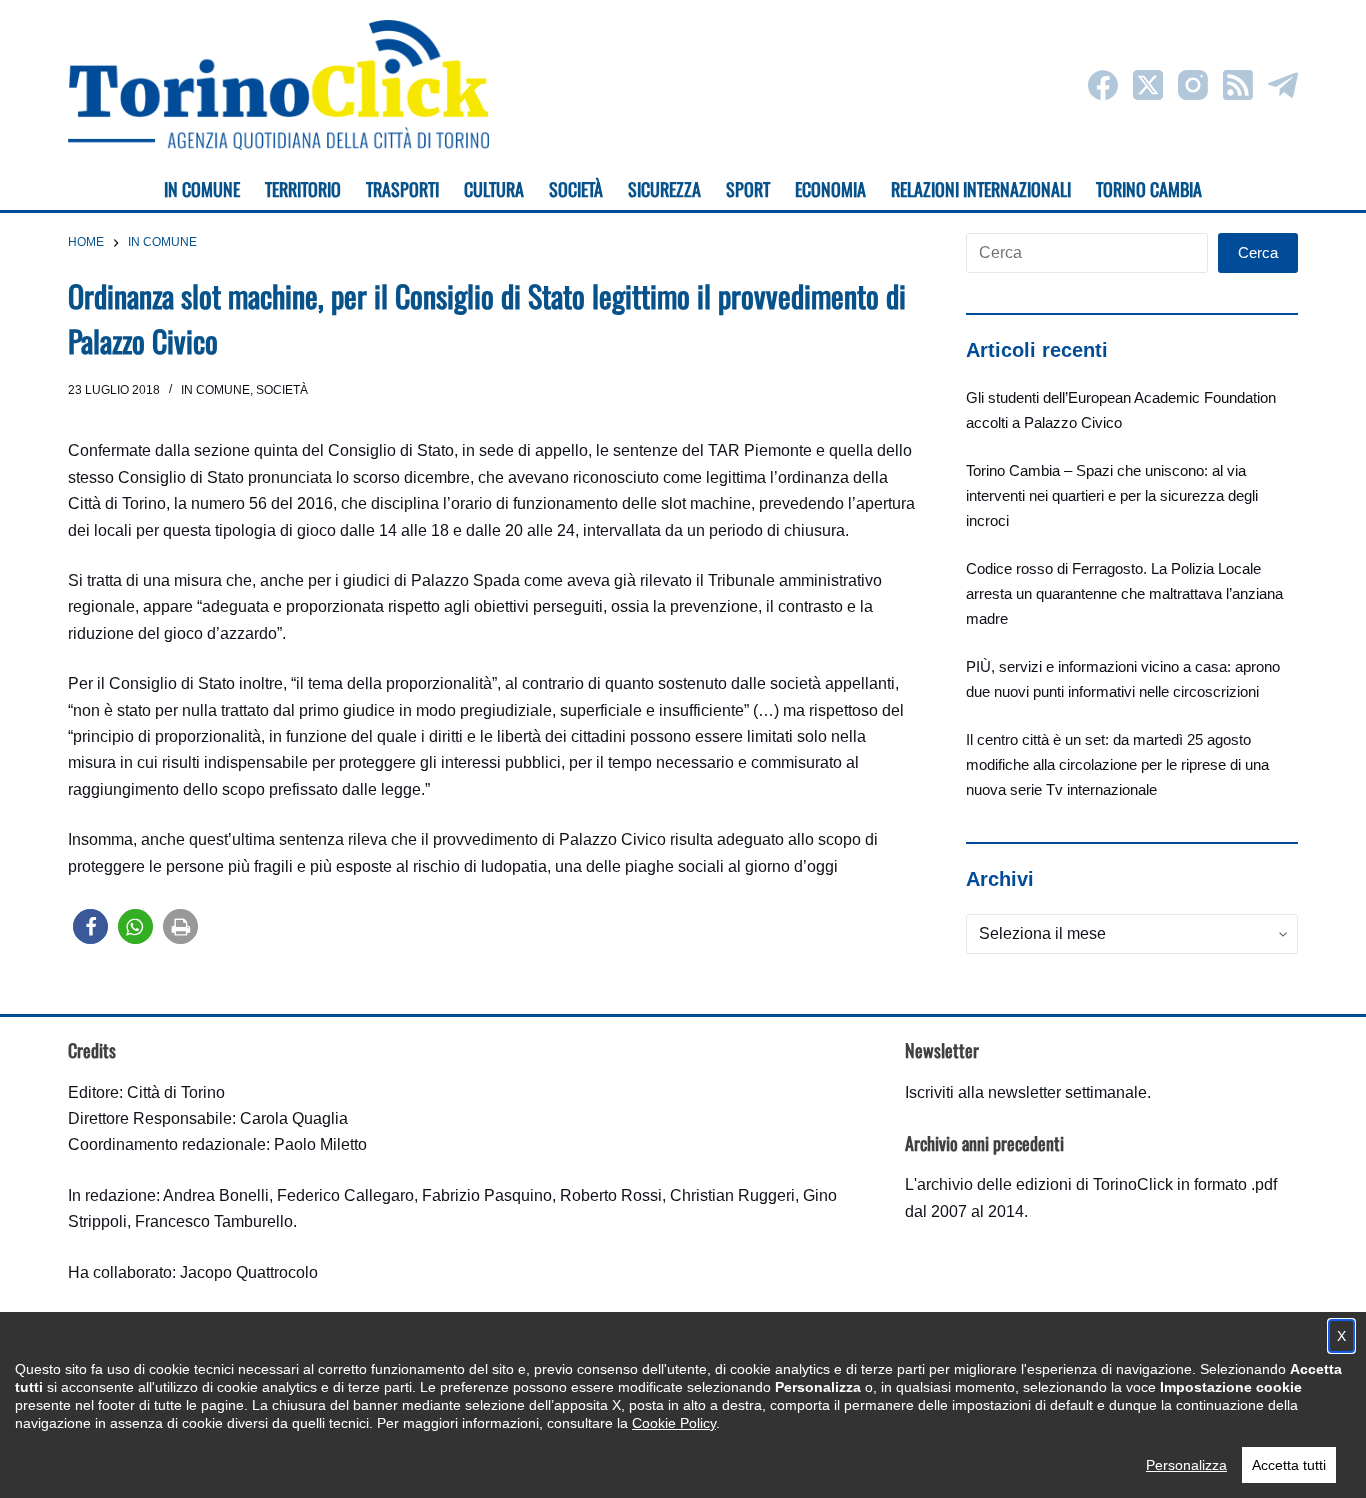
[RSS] (1238, 85)
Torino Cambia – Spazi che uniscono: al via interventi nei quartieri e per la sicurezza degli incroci (1112, 495)
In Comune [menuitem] (202, 189)
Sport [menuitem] (748, 189)
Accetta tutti (1289, 1465)
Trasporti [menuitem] (402, 189)
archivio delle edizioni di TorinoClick (1045, 1184)
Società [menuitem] (576, 189)
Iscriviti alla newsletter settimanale (1026, 1092)
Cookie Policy (674, 1423)
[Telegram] (1283, 85)
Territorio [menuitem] (303, 189)
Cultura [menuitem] (494, 189)
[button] (90, 926)
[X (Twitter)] (1148, 85)
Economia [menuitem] (830, 189)
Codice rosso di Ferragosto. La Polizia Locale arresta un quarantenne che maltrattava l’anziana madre (1124, 593)
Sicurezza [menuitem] (664, 189)
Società (282, 390)
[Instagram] (1193, 85)
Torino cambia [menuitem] (1149, 189)
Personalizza (1186, 1465)
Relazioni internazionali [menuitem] (981, 189)
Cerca (1258, 252)
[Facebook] (1103, 85)
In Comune (215, 390)
